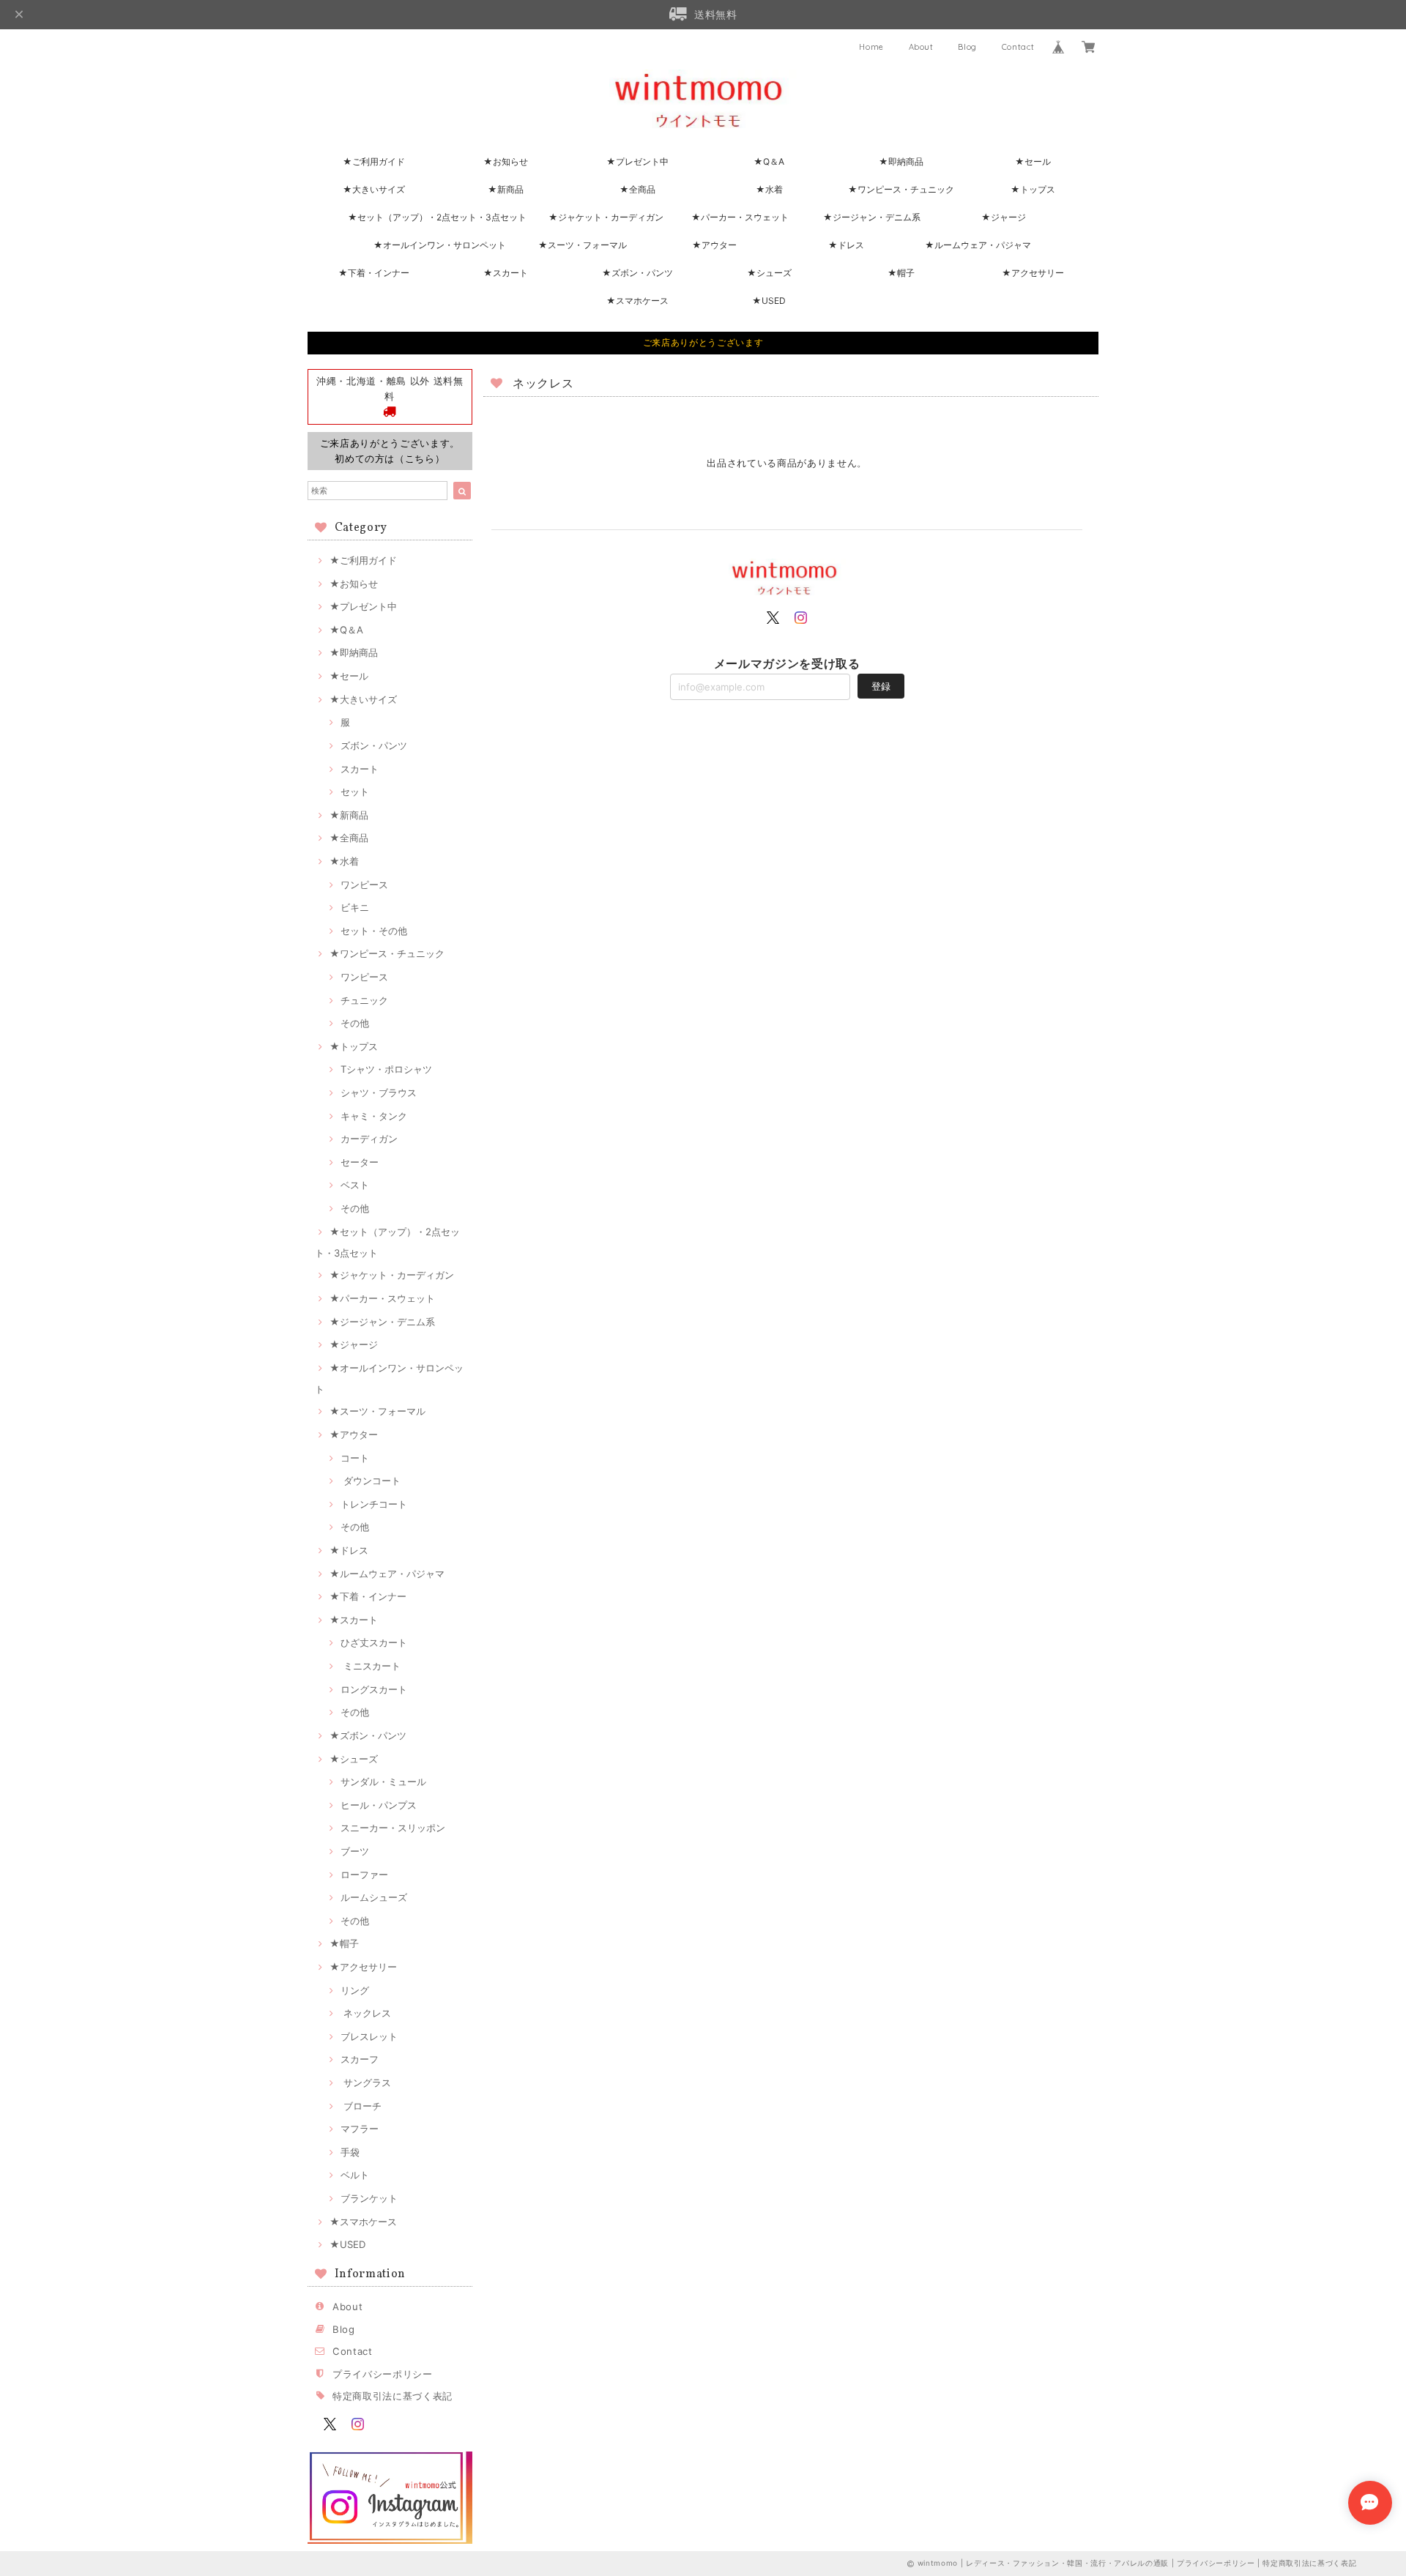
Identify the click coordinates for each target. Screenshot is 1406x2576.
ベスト (355, 1185)
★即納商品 (901, 161)
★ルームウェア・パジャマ (978, 245)
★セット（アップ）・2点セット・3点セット (437, 217)
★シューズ (769, 273)
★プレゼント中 (637, 161)
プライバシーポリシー (383, 2374)
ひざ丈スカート (374, 1642)
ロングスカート (374, 1689)
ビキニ (355, 907)
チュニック (364, 1000)
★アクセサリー (1033, 273)
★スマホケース (637, 301)
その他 (355, 1023)
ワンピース (364, 885)
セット (355, 792)
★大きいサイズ (374, 189)
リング (355, 1990)
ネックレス (366, 2013)
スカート (360, 769)
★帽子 (901, 273)
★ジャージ (1004, 217)
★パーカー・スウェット (740, 217)
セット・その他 (374, 931)
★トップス (1033, 189)
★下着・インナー (374, 273)
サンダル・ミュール (383, 1782)
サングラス (366, 2082)
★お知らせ (506, 161)
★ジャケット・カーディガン (606, 217)
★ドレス (846, 245)
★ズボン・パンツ (637, 273)
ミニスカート (371, 1666)
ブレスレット (369, 2036)
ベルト (355, 2175)
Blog (967, 47)
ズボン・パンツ (374, 745)
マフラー (360, 2129)
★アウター (714, 245)
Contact (1018, 47)
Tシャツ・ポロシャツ (386, 1069)
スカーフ (360, 2059)
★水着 (769, 189)
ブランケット (369, 2198)
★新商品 (506, 189)
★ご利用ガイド (374, 161)
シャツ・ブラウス (379, 1092)
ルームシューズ (374, 1897)
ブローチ (361, 2106)
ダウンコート (371, 1481)
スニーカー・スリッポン (393, 1828)
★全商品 (637, 189)
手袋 (350, 2152)
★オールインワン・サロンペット (440, 245)
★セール (1033, 161)
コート (355, 1458)
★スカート (506, 273)
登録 (881, 686)
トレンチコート (374, 1504)
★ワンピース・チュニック (901, 189)
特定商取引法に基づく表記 (393, 2396)
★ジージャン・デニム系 (872, 217)
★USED (769, 301)
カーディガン (369, 1139)
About (921, 47)
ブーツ (355, 1851)
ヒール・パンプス (379, 1805)
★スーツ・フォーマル (583, 245)
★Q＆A (769, 161)
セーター (360, 1162)
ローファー (364, 1875)
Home (871, 47)
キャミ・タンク (374, 1116)
